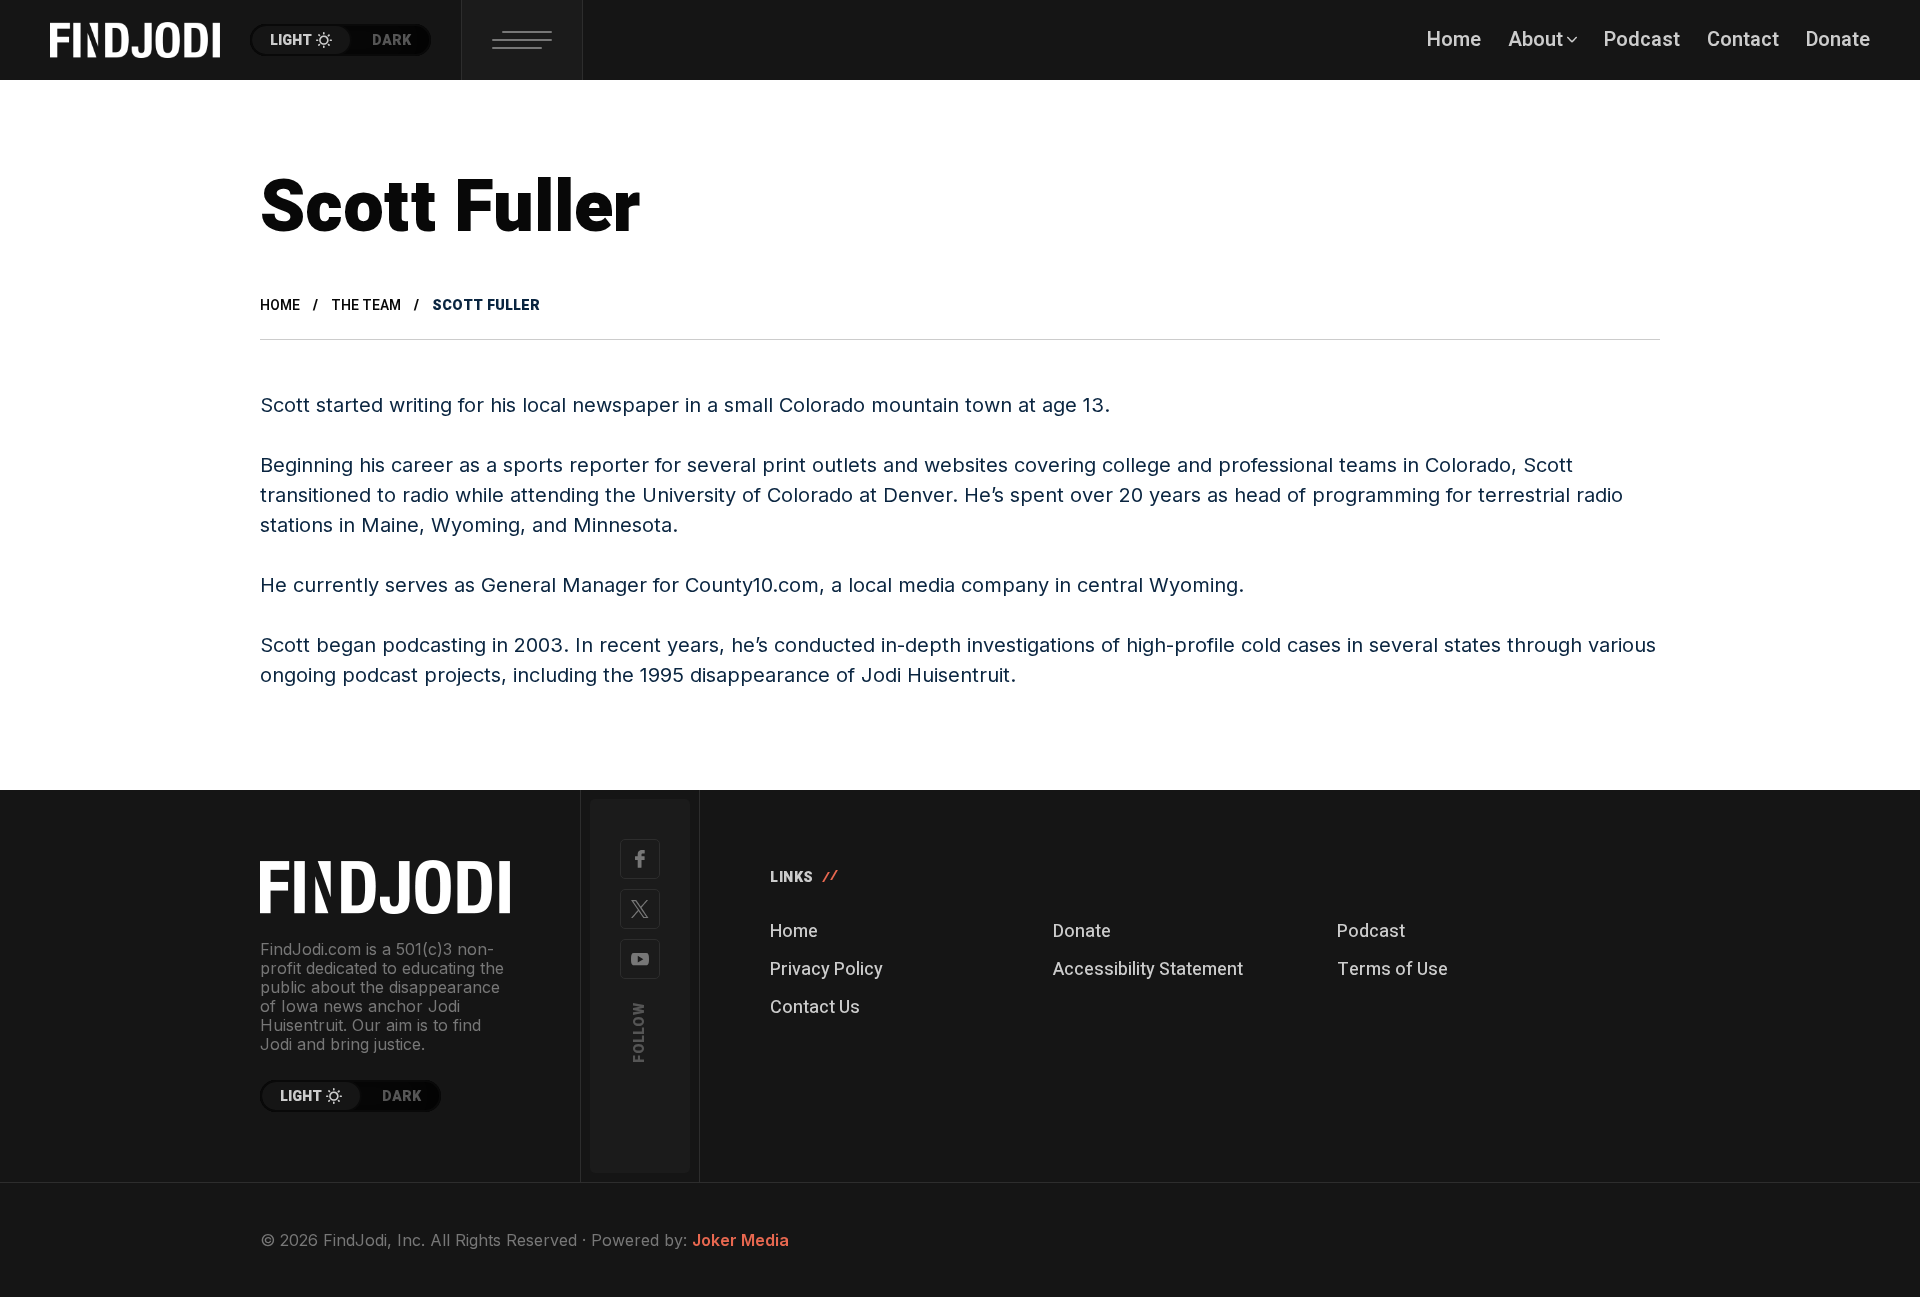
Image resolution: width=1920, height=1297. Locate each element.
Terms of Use (1392, 969)
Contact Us (815, 1007)
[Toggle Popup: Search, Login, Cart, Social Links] (522, 40)
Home (280, 305)
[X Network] (640, 909)
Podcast (1371, 931)
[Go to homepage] (385, 887)
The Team (366, 305)
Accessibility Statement (1148, 969)
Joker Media (740, 1240)
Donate (1082, 931)
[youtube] (640, 959)
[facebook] (640, 859)
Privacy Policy (826, 969)
